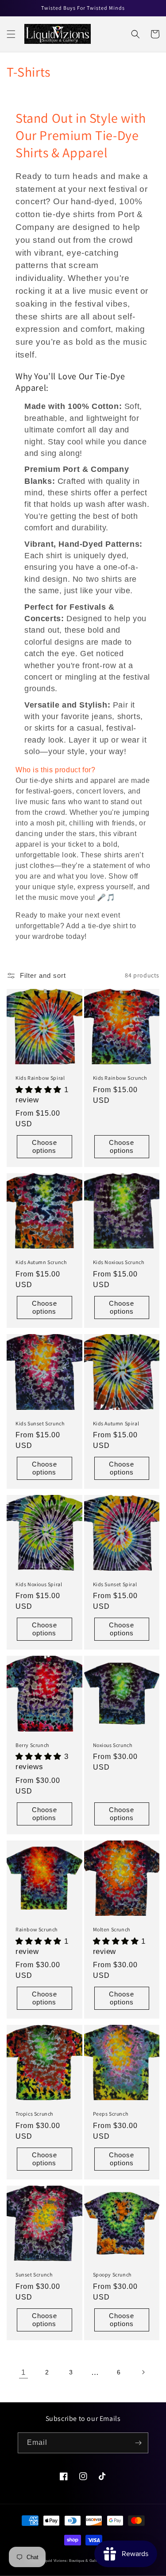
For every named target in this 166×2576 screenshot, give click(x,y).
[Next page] (143, 2372)
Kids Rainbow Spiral (40, 1078)
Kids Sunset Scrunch (40, 1423)
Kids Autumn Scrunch (41, 1262)
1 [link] (23, 2372)
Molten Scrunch (112, 1929)
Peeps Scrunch (111, 2114)
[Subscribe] (138, 2443)
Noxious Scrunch (113, 1745)
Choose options (44, 1146)
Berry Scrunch (32, 1745)
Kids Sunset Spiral (115, 1584)
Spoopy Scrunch (112, 2274)
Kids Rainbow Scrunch (120, 1078)
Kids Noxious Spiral (39, 1584)
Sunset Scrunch (34, 2274)
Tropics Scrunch (34, 2114)
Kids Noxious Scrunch (119, 1262)
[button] (11, 34)
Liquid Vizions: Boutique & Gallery (72, 2560)
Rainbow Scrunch (37, 1929)
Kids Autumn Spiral (116, 1423)
